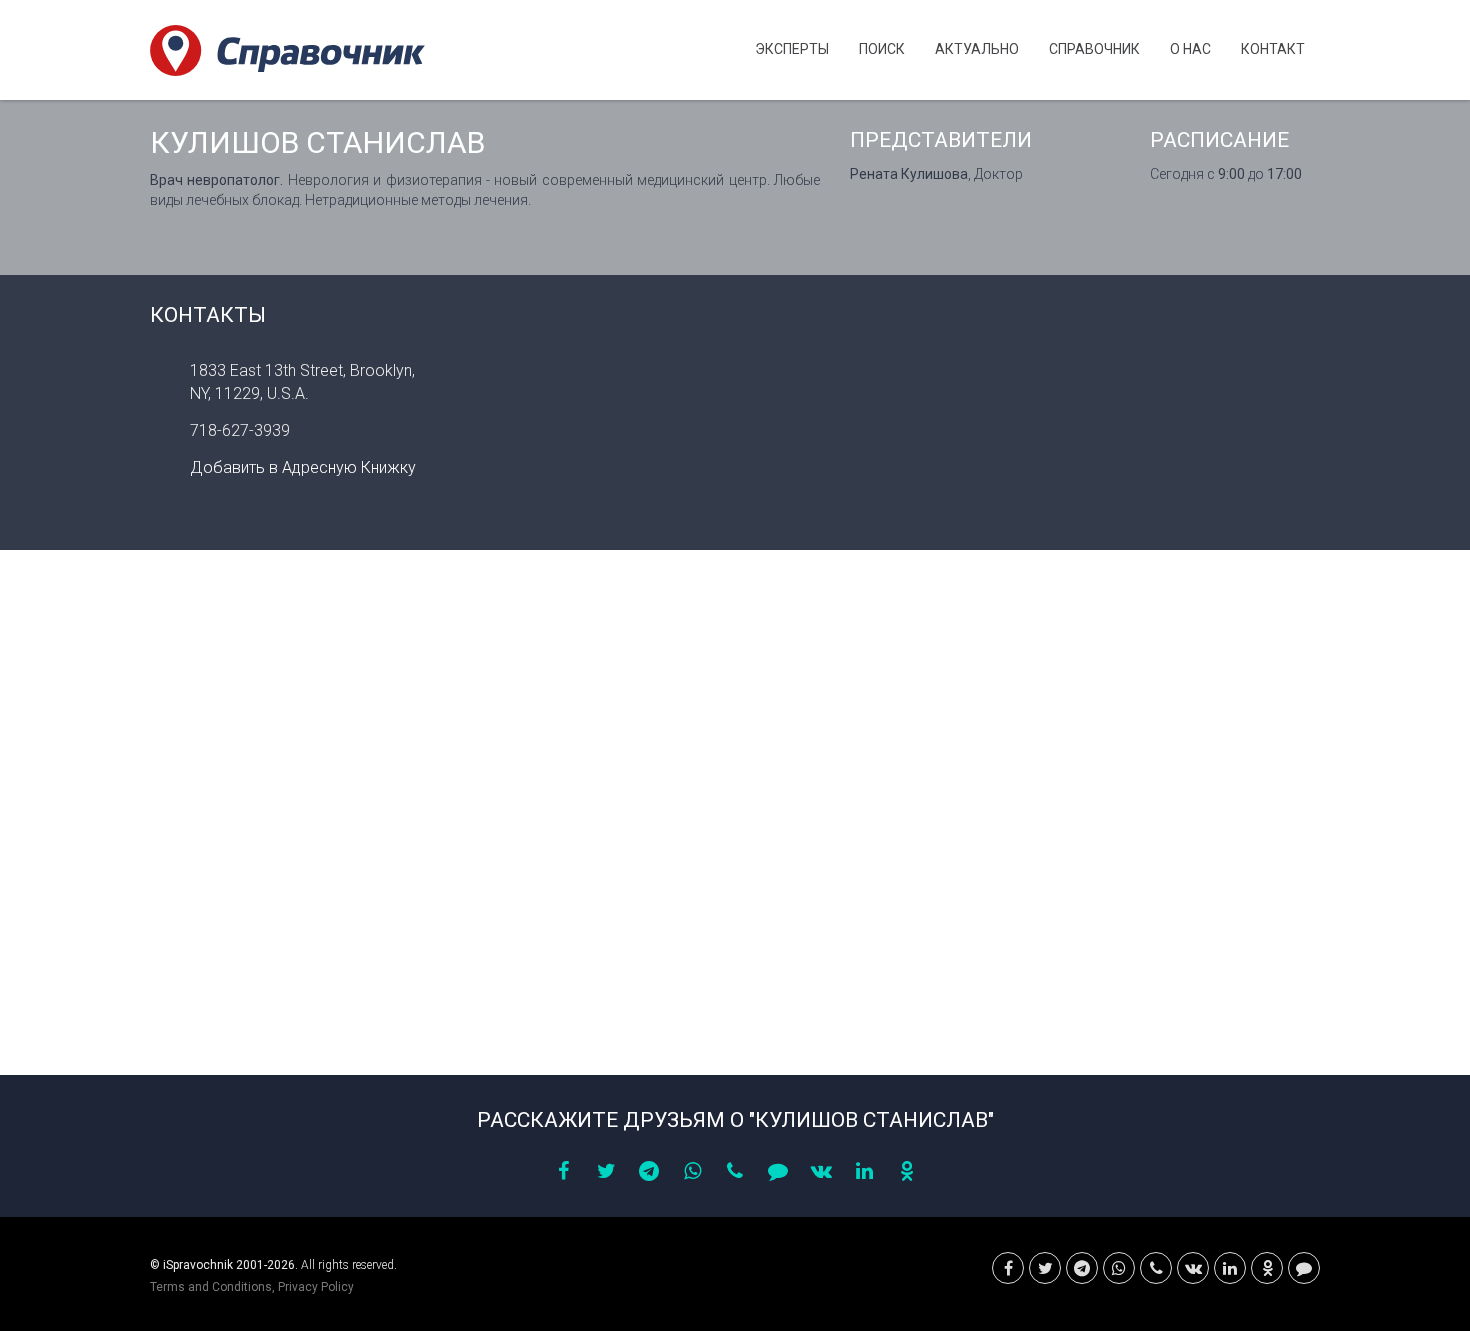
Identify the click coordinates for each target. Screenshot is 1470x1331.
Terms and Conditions (211, 1287)
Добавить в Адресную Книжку (303, 467)
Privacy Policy (316, 1287)
